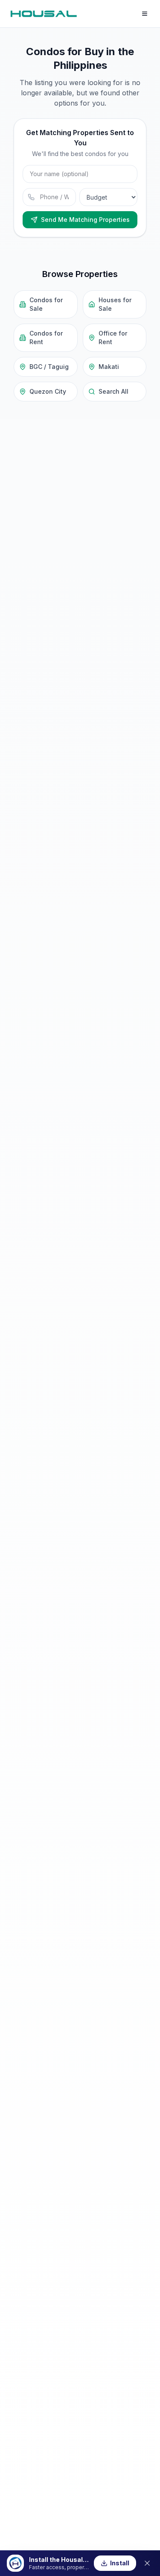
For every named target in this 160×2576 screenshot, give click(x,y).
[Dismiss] (147, 2563)
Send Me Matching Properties (85, 220)
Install (120, 2563)
